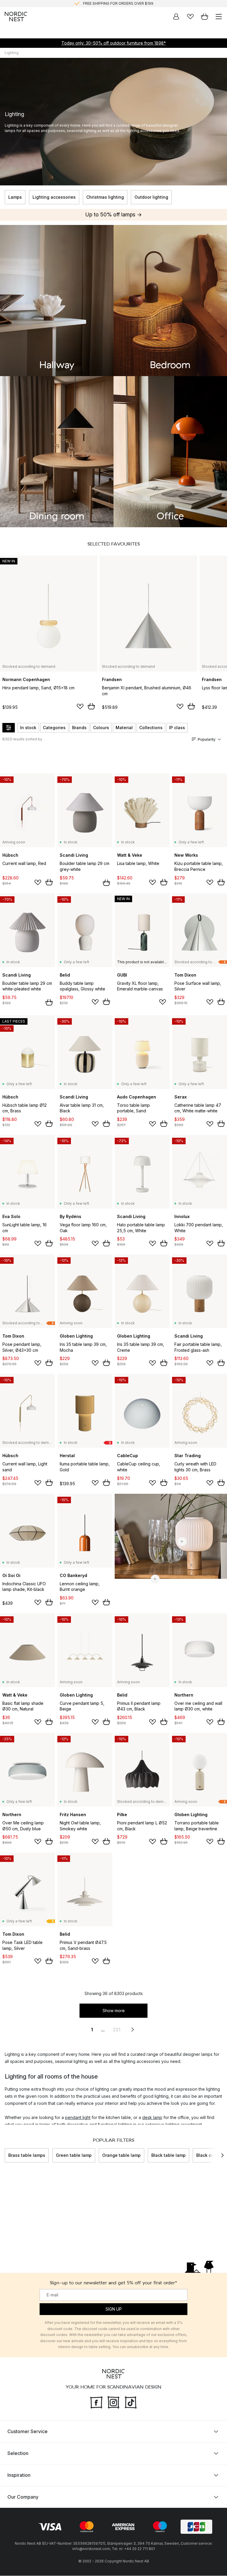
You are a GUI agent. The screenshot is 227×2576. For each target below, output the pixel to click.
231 (117, 2030)
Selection (18, 2453)
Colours (101, 728)
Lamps (15, 197)
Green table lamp (74, 2155)
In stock (28, 728)
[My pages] (176, 17)
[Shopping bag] (205, 17)
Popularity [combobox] (207, 739)
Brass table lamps (27, 2155)
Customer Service (27, 2432)
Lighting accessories (54, 197)
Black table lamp (168, 2155)
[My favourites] (190, 17)
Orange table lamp (121, 2155)
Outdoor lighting (151, 197)
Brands (79, 728)
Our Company (23, 2497)
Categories (54, 728)
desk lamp (152, 2117)
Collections (151, 728)
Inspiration (19, 2475)
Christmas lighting (105, 197)
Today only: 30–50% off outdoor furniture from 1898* (114, 43)
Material (124, 728)
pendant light (78, 2117)
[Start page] (16, 17)
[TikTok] (131, 2402)
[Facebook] (96, 2402)
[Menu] (219, 17)
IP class (177, 728)
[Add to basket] (91, 706)
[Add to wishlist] (80, 706)
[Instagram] (113, 2402)
